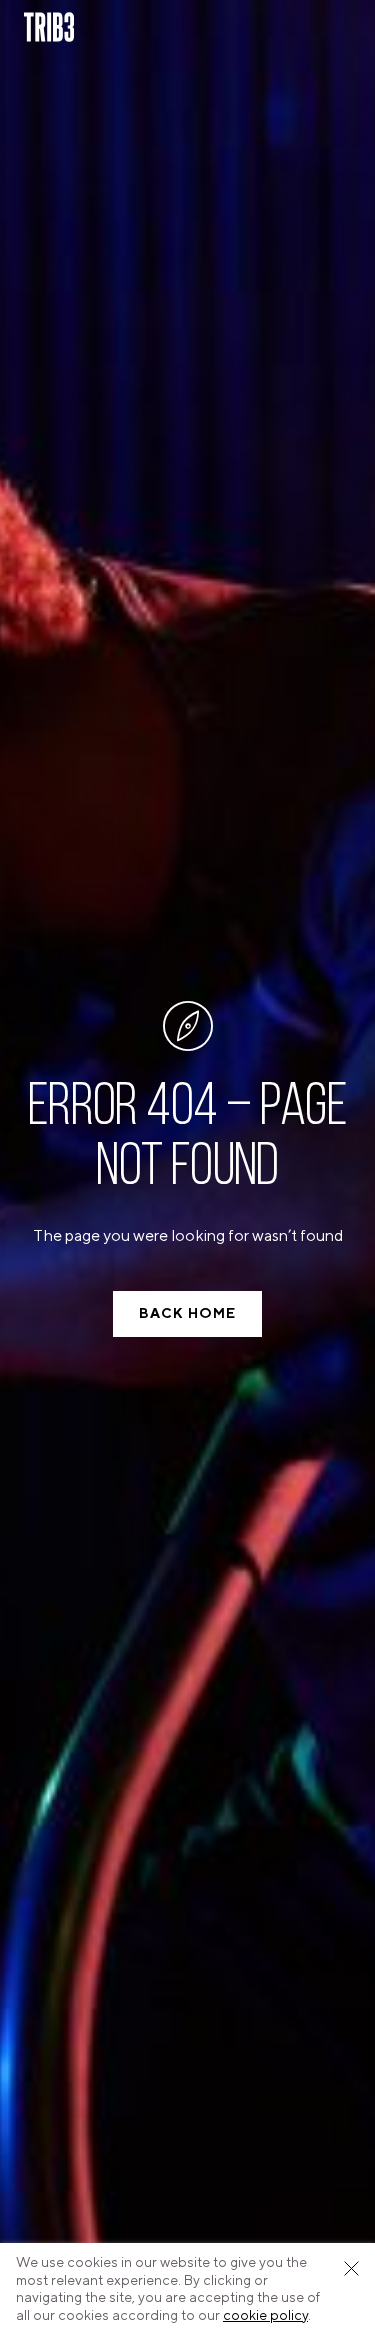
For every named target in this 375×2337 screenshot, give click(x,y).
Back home (187, 1314)
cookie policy (265, 2316)
